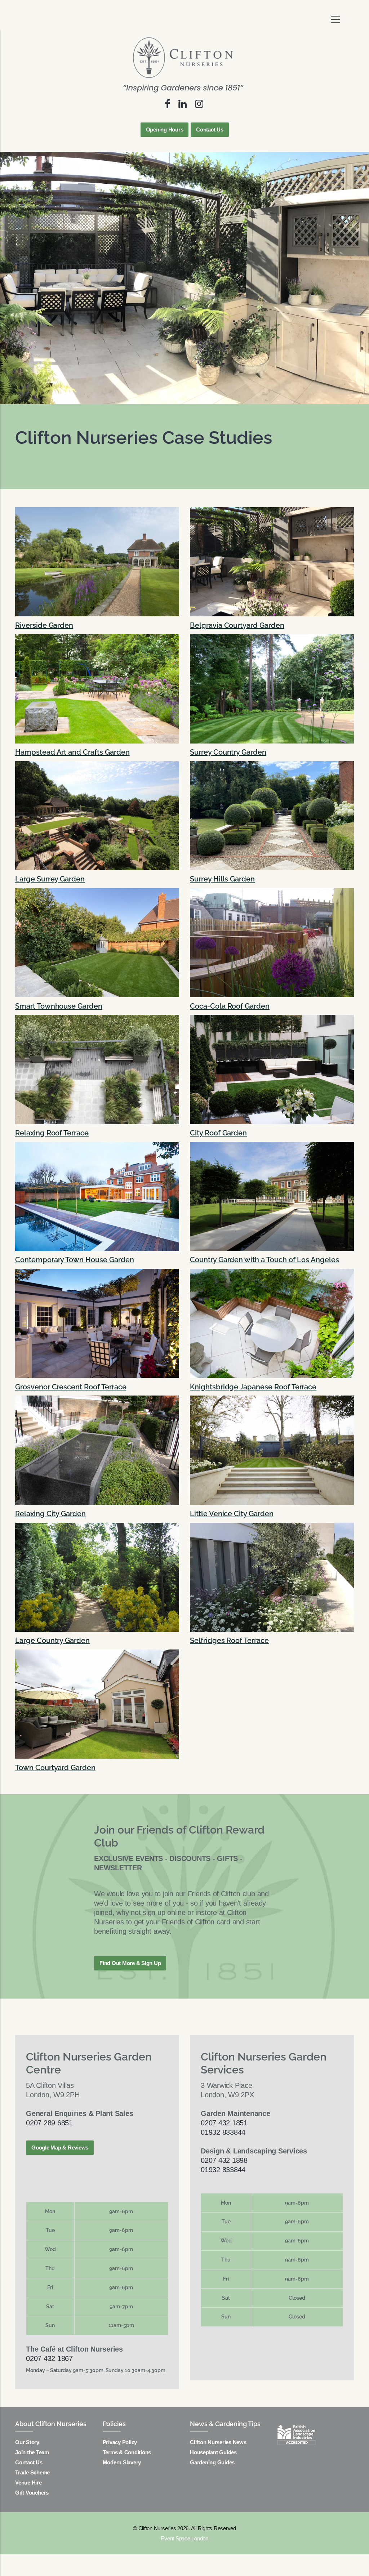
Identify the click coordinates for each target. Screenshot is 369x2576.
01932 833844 (223, 2132)
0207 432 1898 (224, 2160)
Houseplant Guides (213, 2452)
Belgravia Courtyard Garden (237, 625)
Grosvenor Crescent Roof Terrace (71, 1387)
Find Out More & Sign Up (130, 1963)
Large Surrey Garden (50, 879)
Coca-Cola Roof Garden (230, 1006)
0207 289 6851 (49, 2123)
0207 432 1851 (224, 2123)
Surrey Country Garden (228, 752)
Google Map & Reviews (60, 2148)
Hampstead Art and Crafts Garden (72, 752)
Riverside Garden (44, 625)
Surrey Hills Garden (222, 879)
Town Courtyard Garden (55, 1768)
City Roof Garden (218, 1133)
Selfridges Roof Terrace (229, 1640)
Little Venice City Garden (232, 1514)
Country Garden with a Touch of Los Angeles (264, 1260)
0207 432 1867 (49, 2358)
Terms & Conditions (127, 2452)
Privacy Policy (120, 2442)
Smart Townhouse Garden (59, 1006)
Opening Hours (165, 130)
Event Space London (184, 2538)
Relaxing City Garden (50, 1514)
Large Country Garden (52, 1640)
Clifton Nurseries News (218, 2442)
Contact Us (210, 130)
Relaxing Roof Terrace (52, 1133)
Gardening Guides (212, 2462)
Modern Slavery (122, 2462)
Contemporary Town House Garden (75, 1260)
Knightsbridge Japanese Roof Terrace (253, 1387)
